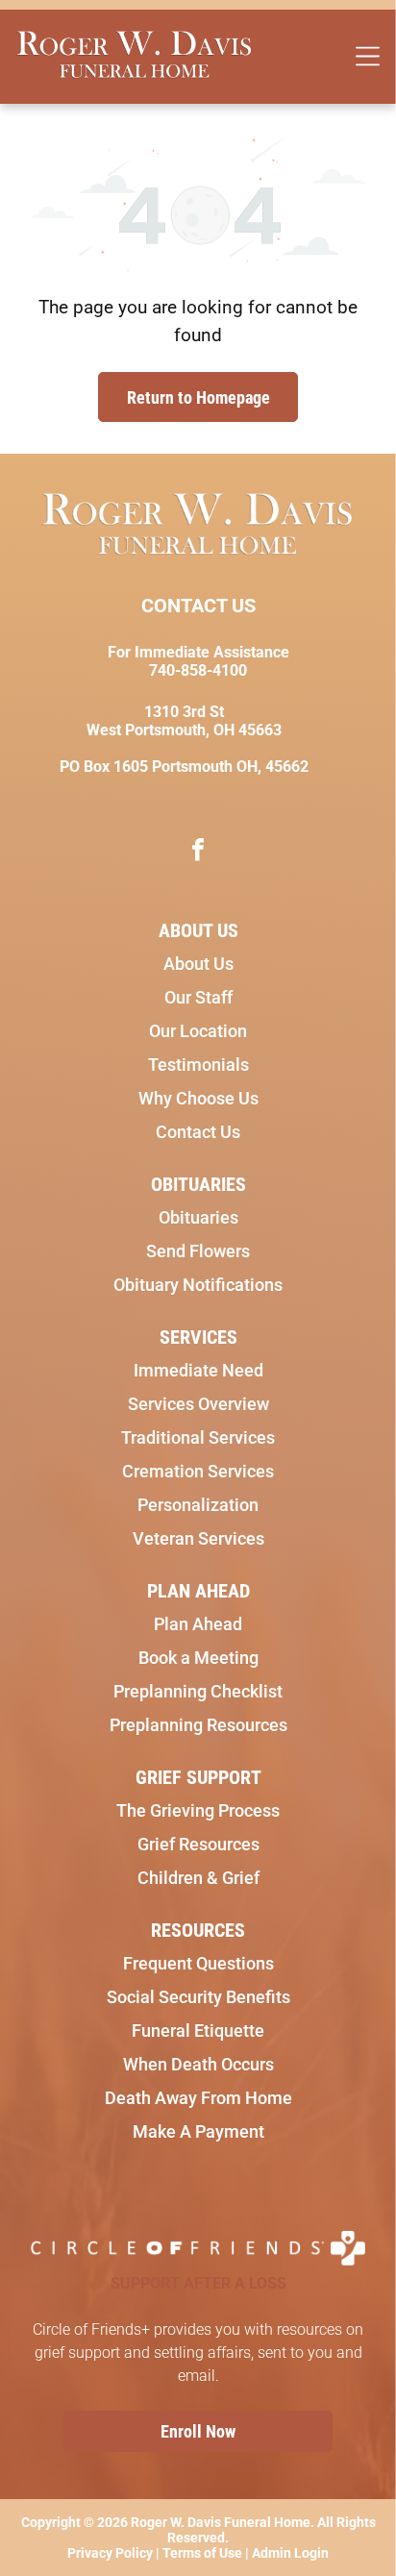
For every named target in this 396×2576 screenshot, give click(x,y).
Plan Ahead (198, 1624)
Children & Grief (198, 1878)
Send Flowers (198, 1251)
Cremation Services (198, 1471)
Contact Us (198, 1132)
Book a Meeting (198, 1658)
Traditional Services (198, 1437)
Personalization (198, 1505)
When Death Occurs (198, 2064)
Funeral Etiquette (198, 2031)
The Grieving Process (198, 1810)
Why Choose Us (198, 1098)
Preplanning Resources (198, 1725)
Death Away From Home (198, 2098)
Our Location (198, 1031)
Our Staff (198, 997)
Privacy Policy (110, 2553)
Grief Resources (198, 1844)
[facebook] (198, 852)
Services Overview (198, 1404)
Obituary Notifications (198, 1285)
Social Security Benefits (198, 1997)
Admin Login (290, 2553)
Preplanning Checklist (198, 1691)
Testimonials (198, 1065)
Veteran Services (198, 1538)
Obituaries (198, 1217)
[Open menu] (368, 56)
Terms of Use (202, 2553)
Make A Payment (198, 2131)
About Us (198, 964)
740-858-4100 (198, 670)
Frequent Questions (198, 1963)
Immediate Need (198, 1370)
